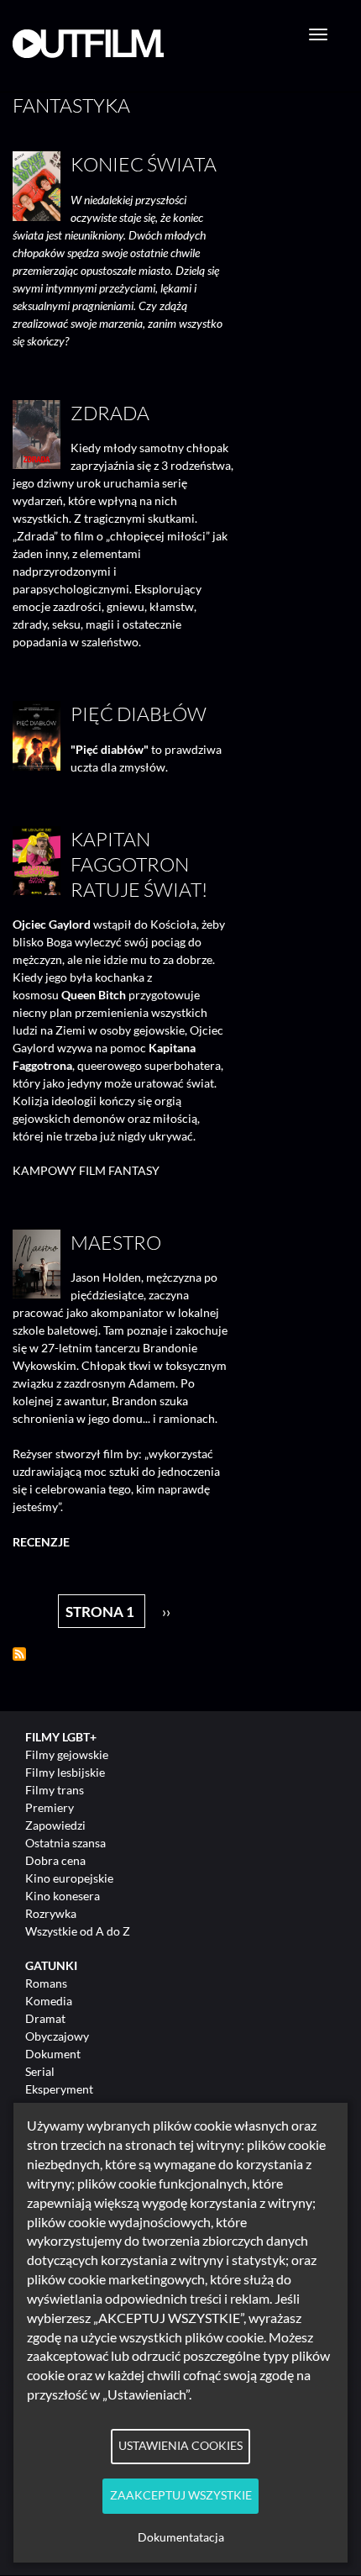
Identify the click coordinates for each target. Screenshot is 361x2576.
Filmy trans (55, 1790)
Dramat (45, 2018)
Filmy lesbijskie (65, 1772)
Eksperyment (59, 2089)
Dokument (53, 2054)
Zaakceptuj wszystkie (181, 2495)
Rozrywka (51, 1913)
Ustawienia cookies (180, 2446)
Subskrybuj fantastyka (19, 1654)
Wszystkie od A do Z (78, 1931)
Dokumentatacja (181, 2537)
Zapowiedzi (55, 1825)
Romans (46, 1983)
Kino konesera (63, 1896)
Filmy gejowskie (67, 1754)
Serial (40, 2071)
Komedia (49, 2001)
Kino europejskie (69, 1878)
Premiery (50, 1807)
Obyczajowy (57, 2036)
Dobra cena (55, 1860)
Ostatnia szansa (65, 1843)
